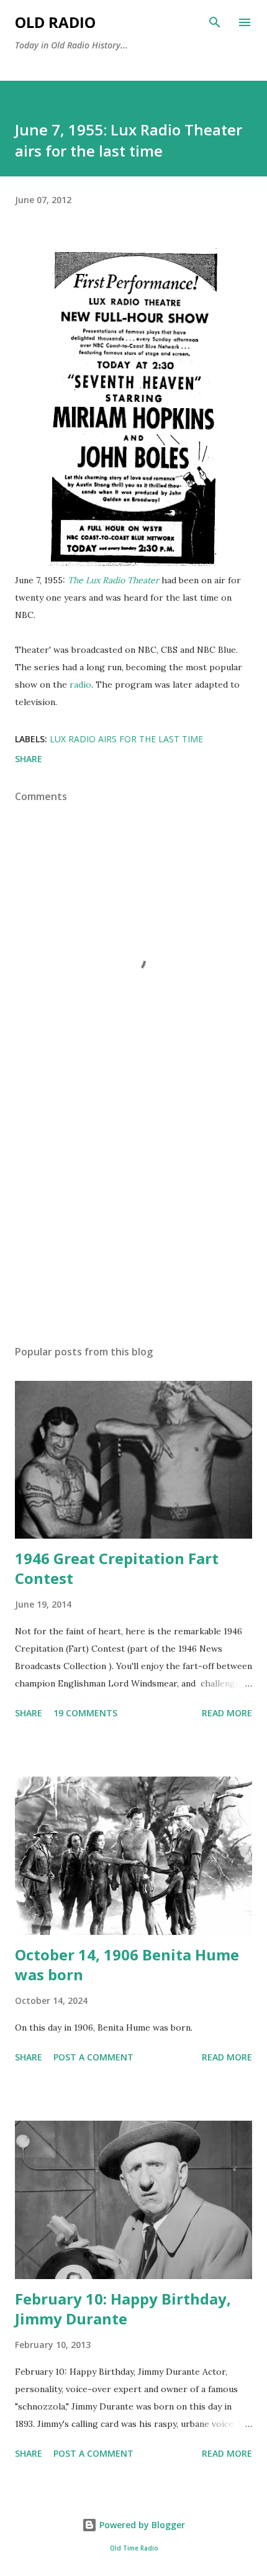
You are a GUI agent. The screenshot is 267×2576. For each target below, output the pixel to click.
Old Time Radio (134, 2548)
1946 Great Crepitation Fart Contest (117, 1568)
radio (80, 685)
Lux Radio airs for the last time (126, 739)
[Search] (215, 22)
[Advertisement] (133, 1218)
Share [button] (29, 759)
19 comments (85, 1713)
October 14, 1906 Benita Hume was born (127, 1964)
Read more (227, 1713)
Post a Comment (93, 2057)
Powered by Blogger (141, 2525)
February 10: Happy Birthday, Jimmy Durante (123, 2309)
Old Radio (55, 22)
